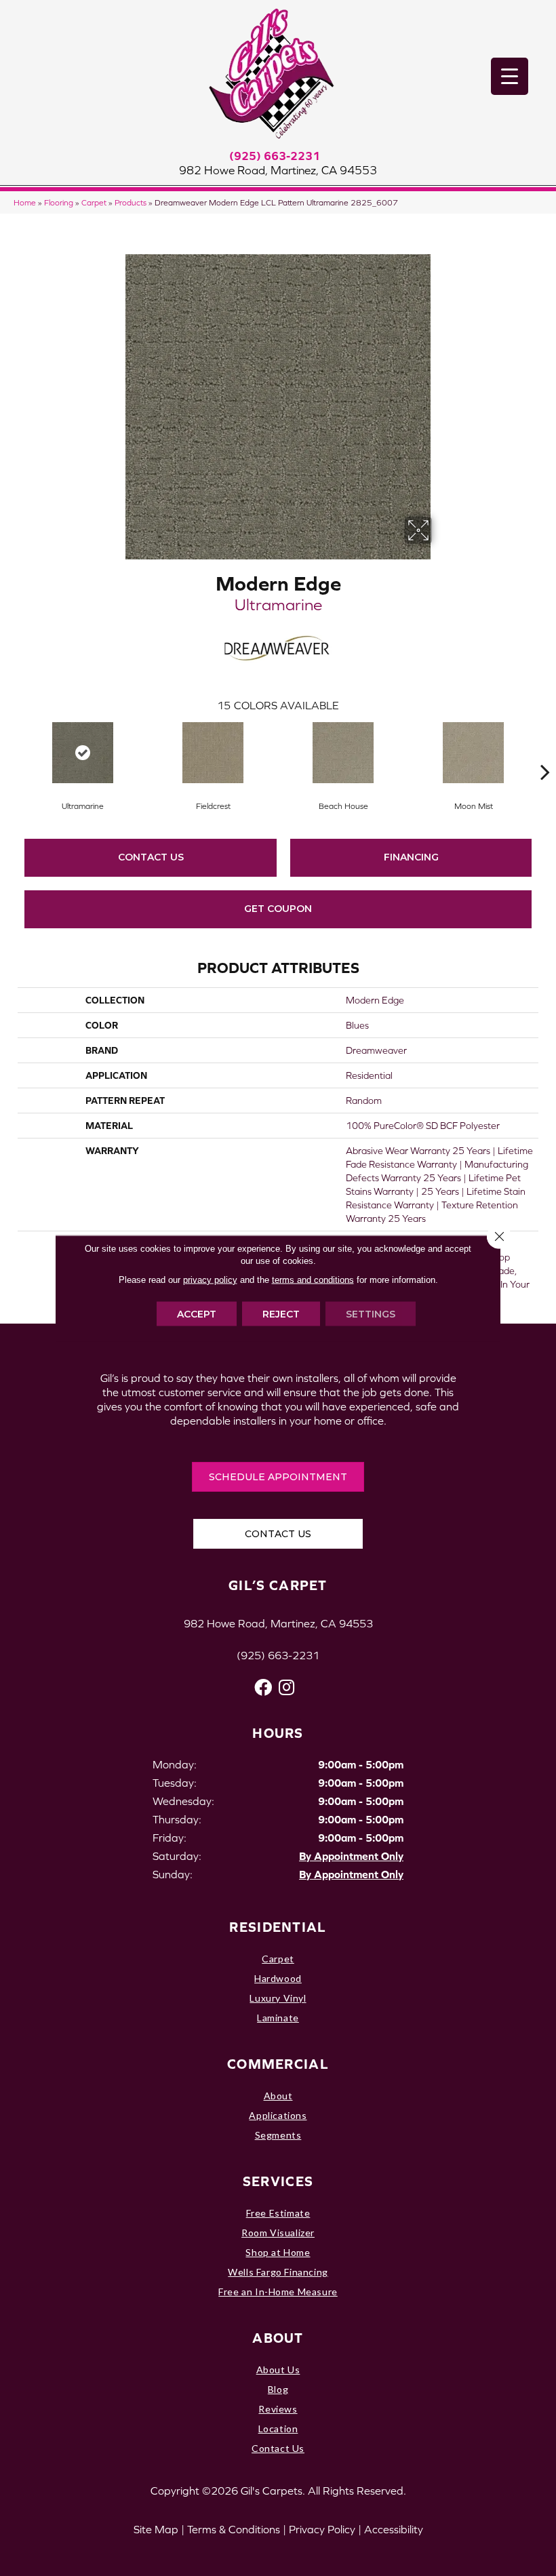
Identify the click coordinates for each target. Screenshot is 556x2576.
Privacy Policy (322, 2529)
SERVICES (278, 2181)
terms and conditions (313, 1279)
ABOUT (278, 2338)
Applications (278, 2115)
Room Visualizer (278, 2233)
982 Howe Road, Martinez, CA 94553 (278, 170)
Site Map (156, 2529)
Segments (278, 2135)
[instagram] (286, 1687)
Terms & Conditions (234, 2529)
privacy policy (210, 1279)
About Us (278, 2370)
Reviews (278, 2409)
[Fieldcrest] (213, 753)
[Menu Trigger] (510, 76)
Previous (11, 751)
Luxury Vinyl (278, 1998)
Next (545, 751)
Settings (371, 1313)
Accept (197, 1313)
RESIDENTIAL (278, 1927)
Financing (411, 857)
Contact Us (151, 857)
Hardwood (278, 1978)
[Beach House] (343, 753)
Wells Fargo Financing (278, 2272)
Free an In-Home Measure (278, 2292)
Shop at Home (278, 2252)
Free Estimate (278, 2213)
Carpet (94, 202)
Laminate (278, 2018)
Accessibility (394, 2529)
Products (131, 202)
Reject (281, 1313)
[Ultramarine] (83, 753)
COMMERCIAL (278, 2064)
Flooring (59, 202)
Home (25, 202)
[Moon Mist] (473, 753)
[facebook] (263, 1687)
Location (278, 2429)
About (278, 2096)
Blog (278, 2389)
